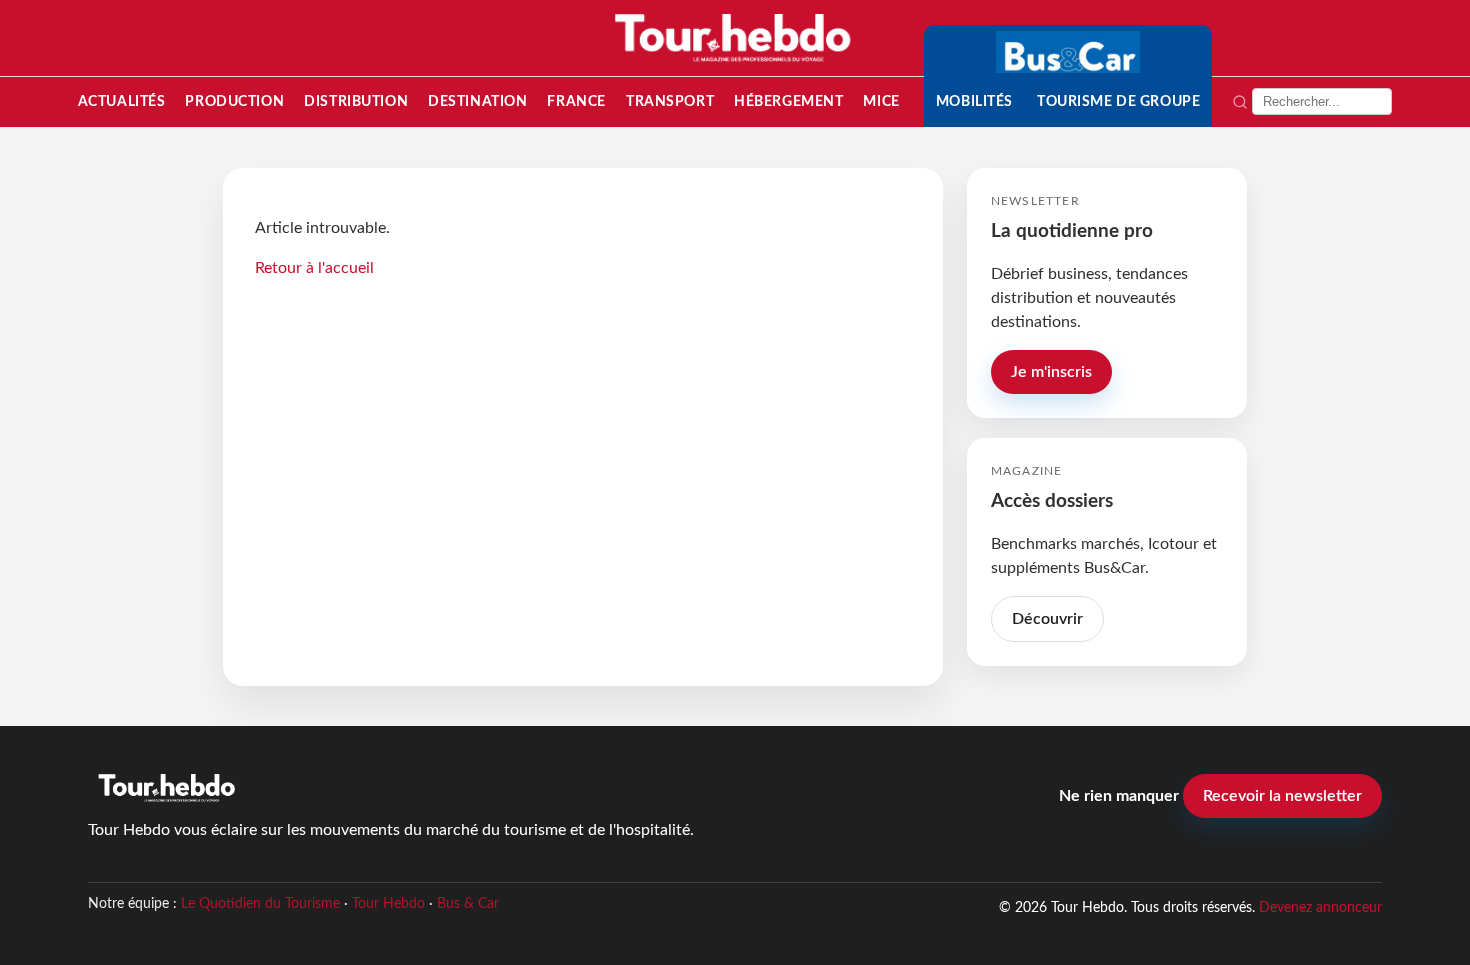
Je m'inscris (1051, 372)
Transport (670, 101)
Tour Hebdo (388, 904)
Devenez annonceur (1320, 907)
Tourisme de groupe (1118, 101)
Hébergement (788, 101)
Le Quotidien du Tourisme (260, 904)
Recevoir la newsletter (1282, 796)
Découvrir (1047, 619)
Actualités (122, 101)
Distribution (356, 101)
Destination (477, 101)
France (576, 101)
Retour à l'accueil (314, 268)
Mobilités (974, 101)
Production (234, 101)
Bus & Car (468, 904)
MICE (881, 101)
